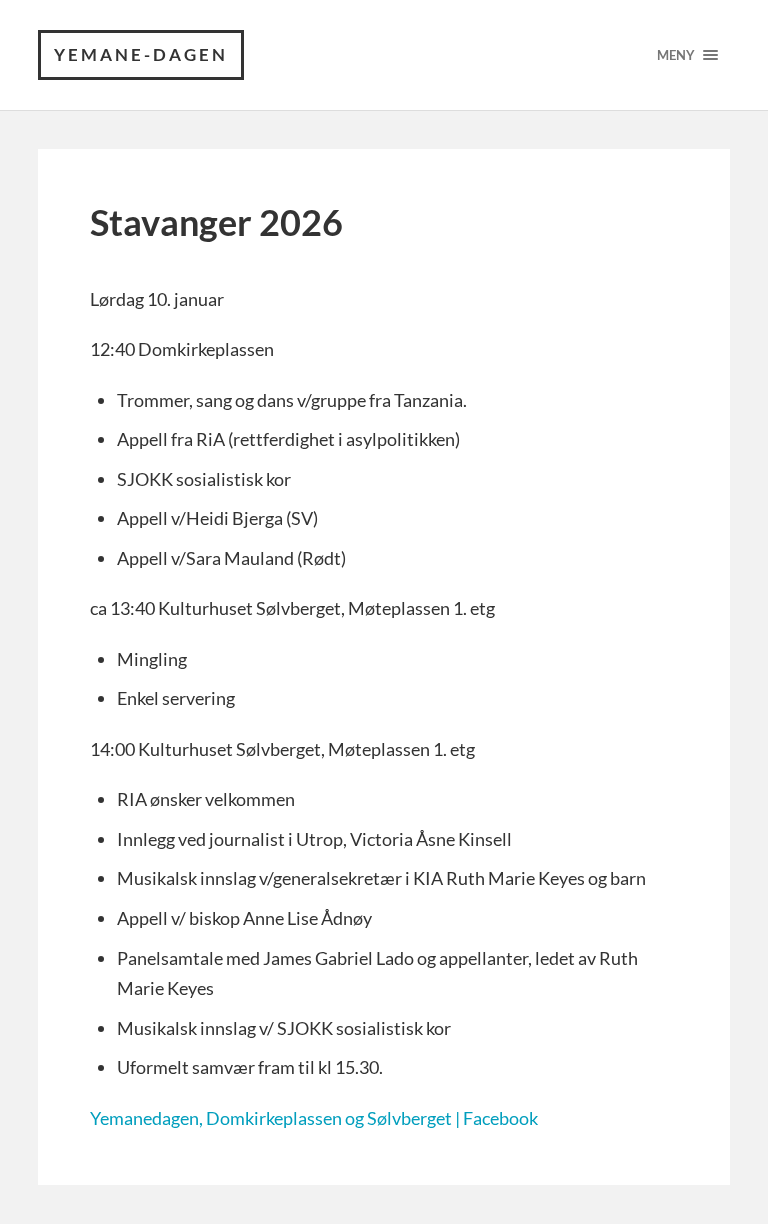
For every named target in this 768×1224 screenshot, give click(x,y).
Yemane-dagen (141, 54)
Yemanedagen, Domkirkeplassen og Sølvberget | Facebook (314, 1118)
